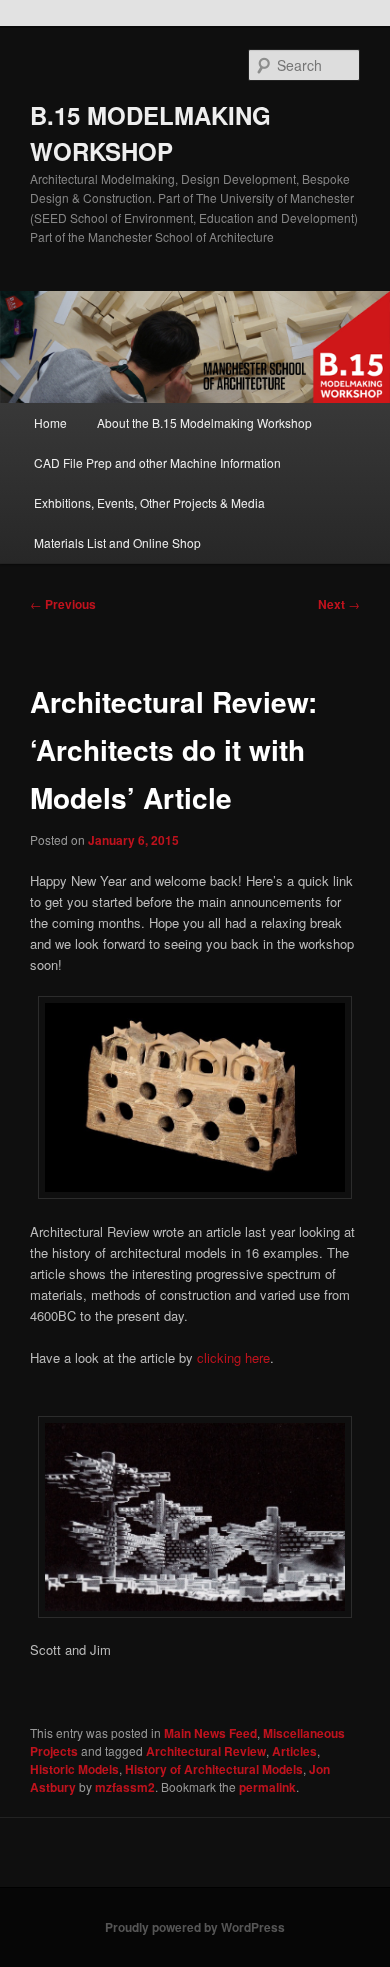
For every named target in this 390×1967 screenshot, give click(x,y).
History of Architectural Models (214, 1769)
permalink (267, 1787)
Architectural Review (206, 1751)
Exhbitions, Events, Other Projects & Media (149, 502)
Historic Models (74, 1769)
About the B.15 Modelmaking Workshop (204, 422)
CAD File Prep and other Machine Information (157, 462)
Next (339, 604)
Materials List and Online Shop (117, 542)
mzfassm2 (125, 1787)
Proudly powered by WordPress (195, 1927)
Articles (294, 1751)
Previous (63, 604)
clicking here (233, 1357)
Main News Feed (210, 1733)
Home (50, 422)
